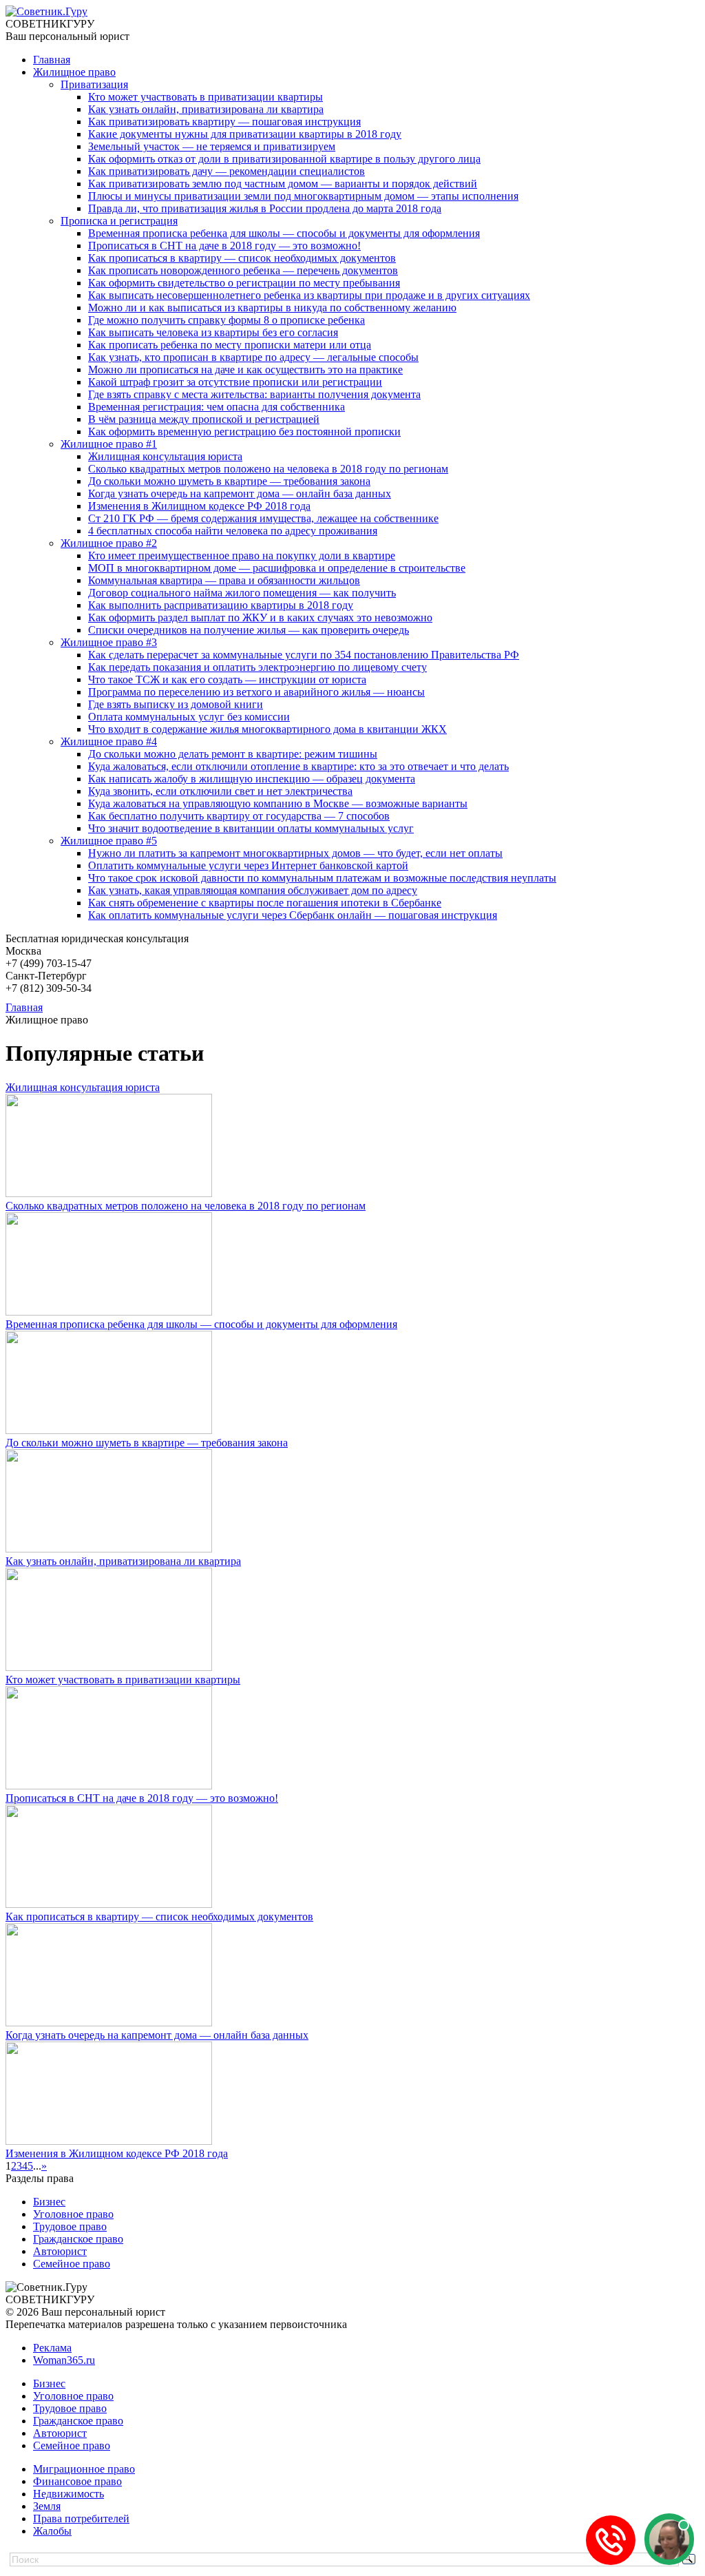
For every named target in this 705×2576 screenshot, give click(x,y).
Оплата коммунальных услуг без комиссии (189, 717)
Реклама (52, 2348)
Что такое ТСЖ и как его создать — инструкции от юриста (227, 679)
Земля (47, 2506)
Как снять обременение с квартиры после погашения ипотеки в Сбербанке (265, 903)
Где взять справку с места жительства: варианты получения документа (254, 394)
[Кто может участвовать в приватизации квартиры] (109, 1667)
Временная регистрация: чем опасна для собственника (217, 407)
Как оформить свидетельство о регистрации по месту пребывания (244, 283)
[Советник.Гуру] (46, 11)
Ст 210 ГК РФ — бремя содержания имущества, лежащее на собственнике (263, 518)
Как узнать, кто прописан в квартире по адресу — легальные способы (253, 357)
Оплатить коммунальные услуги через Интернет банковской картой (248, 865)
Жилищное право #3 (109, 642)
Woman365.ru (64, 2360)
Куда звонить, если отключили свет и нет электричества (220, 791)
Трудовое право (70, 2226)
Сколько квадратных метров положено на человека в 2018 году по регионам (268, 469)
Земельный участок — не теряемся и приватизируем (212, 146)
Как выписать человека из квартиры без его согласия (213, 332)
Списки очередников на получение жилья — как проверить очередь (249, 630)
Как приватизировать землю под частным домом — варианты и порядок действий (283, 184)
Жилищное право (74, 72)
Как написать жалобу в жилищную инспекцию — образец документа (252, 779)
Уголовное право (73, 2214)
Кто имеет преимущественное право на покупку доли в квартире (242, 555)
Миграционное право (84, 2469)
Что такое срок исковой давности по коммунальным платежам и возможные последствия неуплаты (322, 878)
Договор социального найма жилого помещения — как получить (242, 593)
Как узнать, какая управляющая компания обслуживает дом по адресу (253, 890)
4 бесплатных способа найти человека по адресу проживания (233, 531)
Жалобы (52, 2531)
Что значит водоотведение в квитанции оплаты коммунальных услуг (251, 828)
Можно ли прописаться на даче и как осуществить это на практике (245, 370)
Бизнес (49, 2202)
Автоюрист (60, 2251)
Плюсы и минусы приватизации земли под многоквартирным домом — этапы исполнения (303, 196)
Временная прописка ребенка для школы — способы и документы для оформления (284, 233)
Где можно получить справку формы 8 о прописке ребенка (227, 320)
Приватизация (94, 84)
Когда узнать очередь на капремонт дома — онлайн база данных (240, 494)
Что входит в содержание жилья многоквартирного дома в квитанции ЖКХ (267, 729)
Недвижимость (69, 2494)
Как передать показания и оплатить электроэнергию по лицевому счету (257, 667)
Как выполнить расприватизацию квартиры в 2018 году (221, 605)
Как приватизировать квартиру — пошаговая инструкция (224, 122)
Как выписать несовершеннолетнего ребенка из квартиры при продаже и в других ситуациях (309, 295)
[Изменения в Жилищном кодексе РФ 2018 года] (109, 2141)
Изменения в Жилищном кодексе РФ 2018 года (199, 506)
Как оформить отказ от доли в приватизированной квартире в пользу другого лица (284, 159)
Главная (52, 60)
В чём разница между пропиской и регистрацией (204, 419)
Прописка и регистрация (119, 221)
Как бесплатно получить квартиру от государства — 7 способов (239, 816)
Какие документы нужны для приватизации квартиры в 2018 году (245, 134)
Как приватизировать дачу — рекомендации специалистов (227, 171)
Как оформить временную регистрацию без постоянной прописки (244, 432)
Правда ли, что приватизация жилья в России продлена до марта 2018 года (265, 208)
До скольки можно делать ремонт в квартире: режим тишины (233, 754)
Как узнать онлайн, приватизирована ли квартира (206, 109)
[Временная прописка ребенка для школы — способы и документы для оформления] (109, 1312)
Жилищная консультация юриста (165, 456)
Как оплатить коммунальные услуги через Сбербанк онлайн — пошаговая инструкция (293, 915)
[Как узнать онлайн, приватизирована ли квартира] (109, 1549)
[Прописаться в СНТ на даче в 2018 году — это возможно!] (109, 1786)
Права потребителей (81, 2518)
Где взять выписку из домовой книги (176, 704)
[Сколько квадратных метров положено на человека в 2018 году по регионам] (109, 1193)
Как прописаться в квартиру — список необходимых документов (242, 258)
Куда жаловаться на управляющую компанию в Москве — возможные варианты (278, 803)
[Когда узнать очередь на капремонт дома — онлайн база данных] (109, 2023)
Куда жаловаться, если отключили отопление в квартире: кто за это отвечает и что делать (298, 766)
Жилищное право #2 (109, 543)
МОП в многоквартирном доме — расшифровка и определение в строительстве (277, 568)
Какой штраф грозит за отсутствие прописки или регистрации (235, 382)
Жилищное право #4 (109, 741)
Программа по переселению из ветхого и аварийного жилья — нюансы (256, 692)
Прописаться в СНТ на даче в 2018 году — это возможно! (224, 246)
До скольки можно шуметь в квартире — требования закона (229, 481)
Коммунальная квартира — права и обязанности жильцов (224, 580)
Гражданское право (78, 2239)
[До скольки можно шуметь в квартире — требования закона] (109, 1430)
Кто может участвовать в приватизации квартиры (206, 97)
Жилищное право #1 (109, 444)
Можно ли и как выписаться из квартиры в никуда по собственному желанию (272, 308)
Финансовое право (77, 2481)
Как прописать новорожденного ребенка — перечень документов (243, 270)
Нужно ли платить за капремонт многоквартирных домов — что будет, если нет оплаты (295, 853)
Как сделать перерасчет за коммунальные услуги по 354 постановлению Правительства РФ (304, 655)
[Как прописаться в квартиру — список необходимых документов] (109, 1904)
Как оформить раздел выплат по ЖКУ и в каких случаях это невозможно (260, 617)
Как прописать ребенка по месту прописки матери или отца (230, 345)
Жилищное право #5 (109, 841)
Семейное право (72, 2264)
